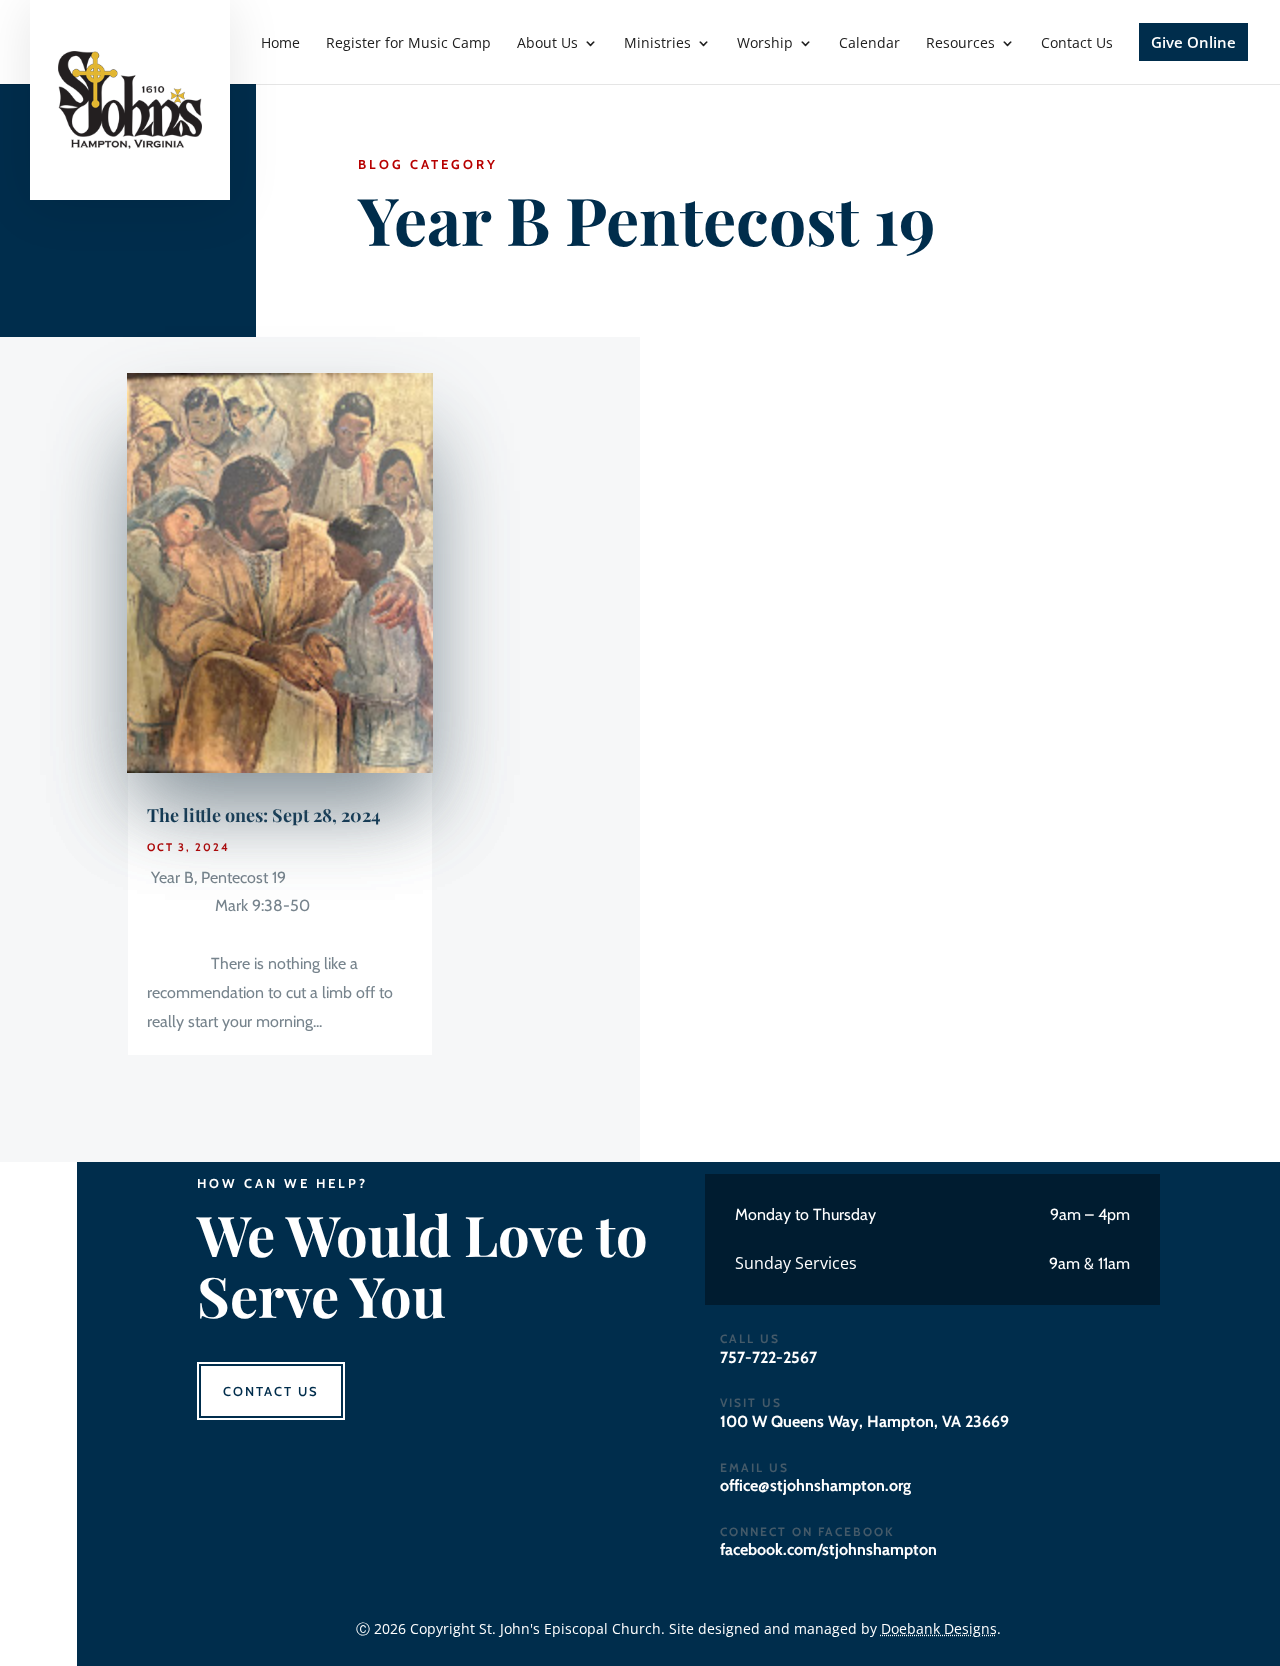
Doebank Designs (939, 1628)
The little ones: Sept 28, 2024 (264, 815)
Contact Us (271, 1391)
